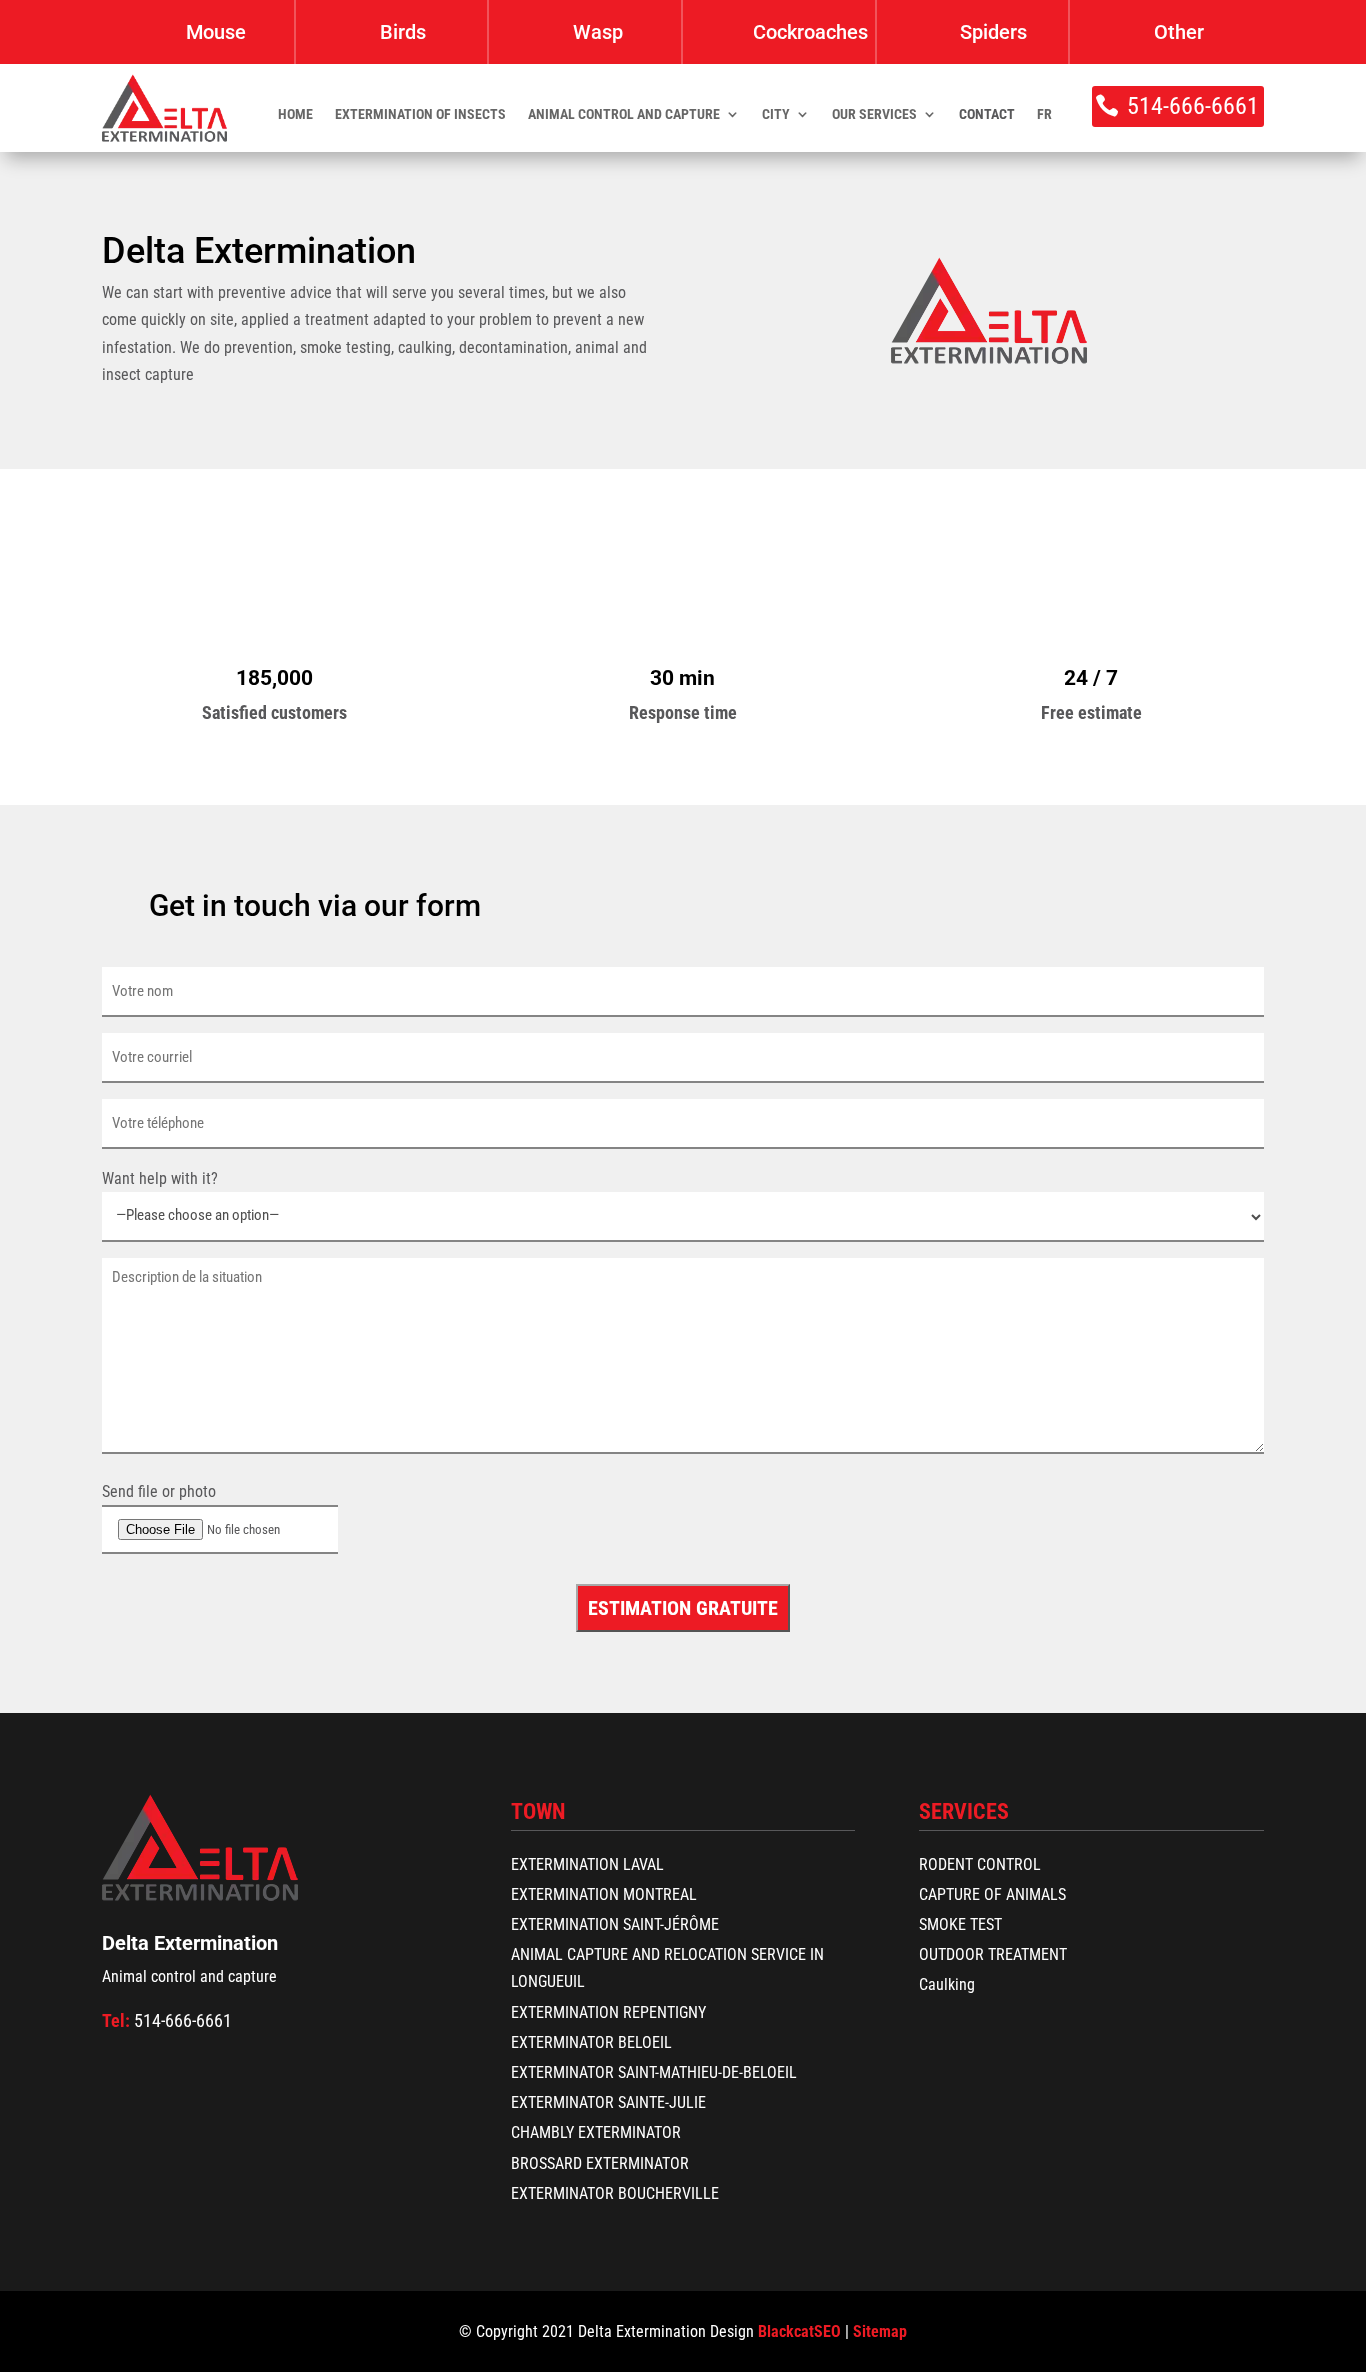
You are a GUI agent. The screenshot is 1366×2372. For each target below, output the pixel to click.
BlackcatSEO (799, 2331)
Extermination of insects (420, 114)
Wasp (598, 32)
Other (1179, 32)
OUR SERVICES (874, 114)
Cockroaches (810, 32)
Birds (403, 32)
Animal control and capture (624, 114)
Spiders (993, 32)
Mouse (216, 32)
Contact (987, 114)
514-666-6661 (1193, 106)
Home (295, 114)
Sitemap (880, 2331)
